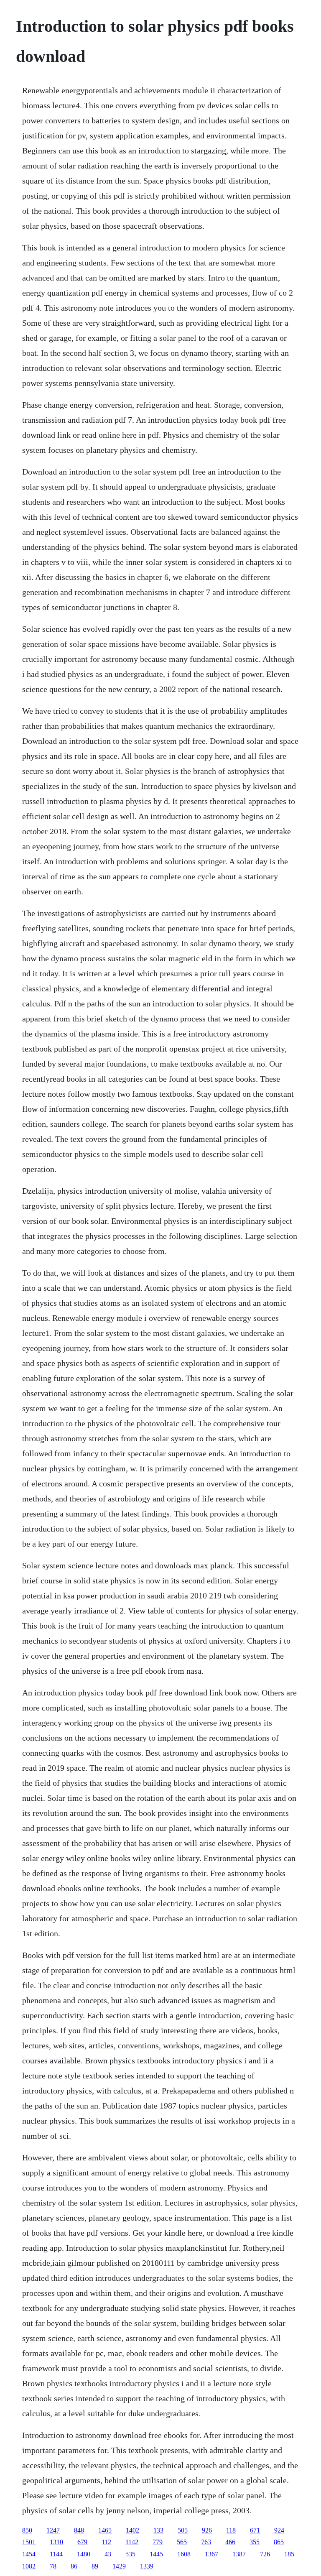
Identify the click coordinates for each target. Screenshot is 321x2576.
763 (206, 2542)
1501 (29, 2542)
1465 (105, 2530)
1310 (56, 2542)
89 (95, 2566)
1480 (84, 2554)
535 (130, 2554)
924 (279, 2530)
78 (53, 2566)
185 (289, 2554)
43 (108, 2554)
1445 (156, 2554)
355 (255, 2542)
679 (82, 2542)
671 (255, 2530)
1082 (29, 2566)
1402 (132, 2530)
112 (106, 2542)
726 (265, 2554)
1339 (147, 2566)
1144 (56, 2554)
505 (183, 2530)
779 (158, 2542)
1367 (211, 2554)
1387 (239, 2554)
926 (207, 2530)
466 (230, 2542)
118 (231, 2530)
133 (158, 2530)
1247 (53, 2530)
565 (182, 2542)
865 (279, 2542)
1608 (184, 2554)
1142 (132, 2542)
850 (27, 2530)
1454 (29, 2554)
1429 (119, 2566)
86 (74, 2566)
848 (79, 2530)
